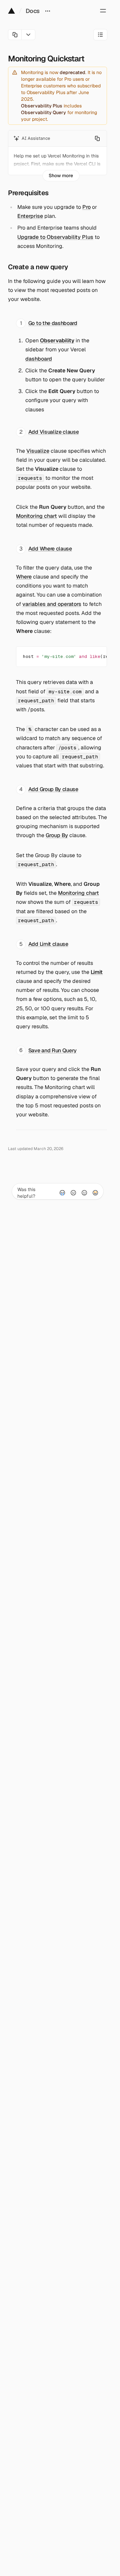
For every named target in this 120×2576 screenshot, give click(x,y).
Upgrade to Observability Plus (55, 237)
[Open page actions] (28, 35)
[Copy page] (15, 35)
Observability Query (43, 112)
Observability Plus (42, 106)
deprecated (72, 72)
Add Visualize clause (54, 432)
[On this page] (100, 35)
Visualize (38, 451)
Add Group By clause (53, 789)
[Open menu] (103, 11)
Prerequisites (28, 193)
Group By (57, 835)
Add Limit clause (48, 944)
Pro (86, 207)
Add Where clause (50, 549)
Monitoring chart (36, 516)
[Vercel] (11, 11)
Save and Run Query (52, 1050)
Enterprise (30, 216)
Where (24, 577)
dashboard (39, 359)
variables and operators (52, 604)
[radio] (62, 1193)
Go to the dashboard (53, 323)
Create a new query (38, 267)
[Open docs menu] (48, 11)
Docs (33, 11)
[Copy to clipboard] (96, 655)
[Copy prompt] (97, 138)
